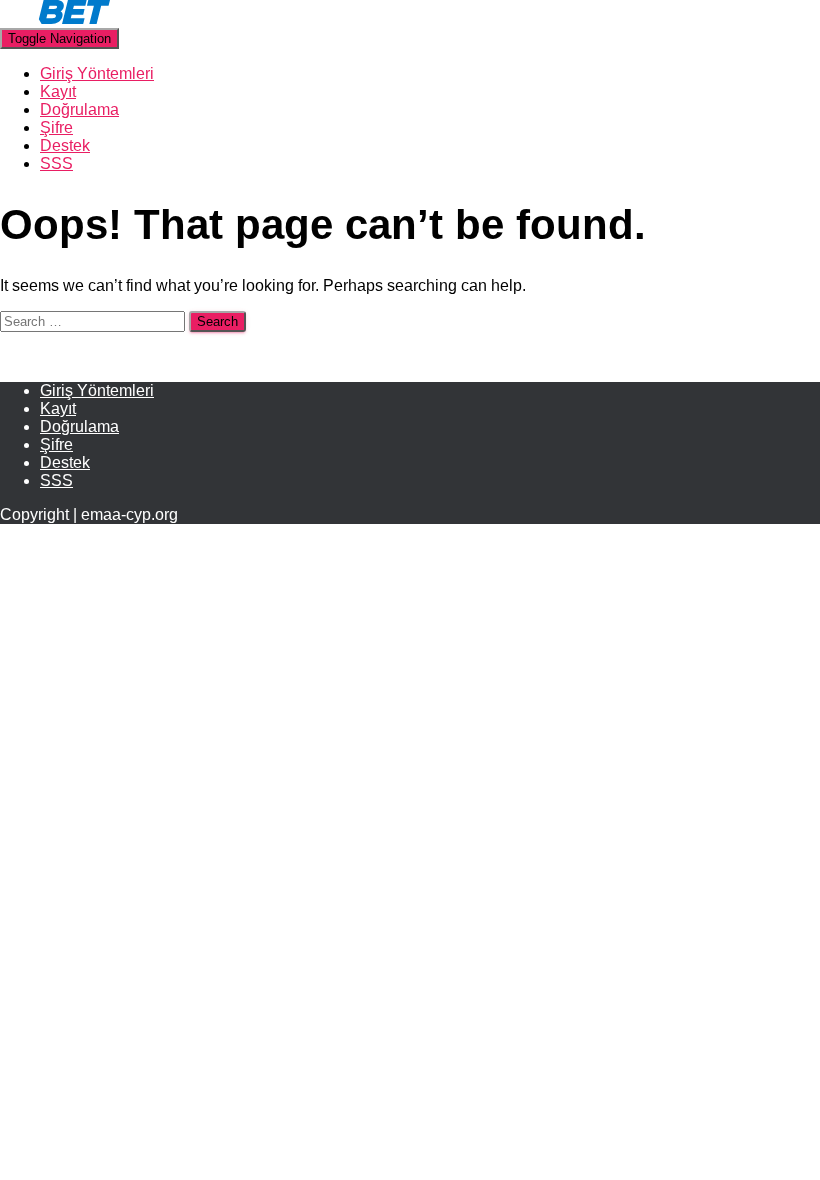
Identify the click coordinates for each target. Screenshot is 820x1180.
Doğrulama (79, 109)
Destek (65, 145)
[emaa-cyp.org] (55, 18)
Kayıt (58, 91)
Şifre (56, 127)
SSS (56, 163)
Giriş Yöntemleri (97, 73)
